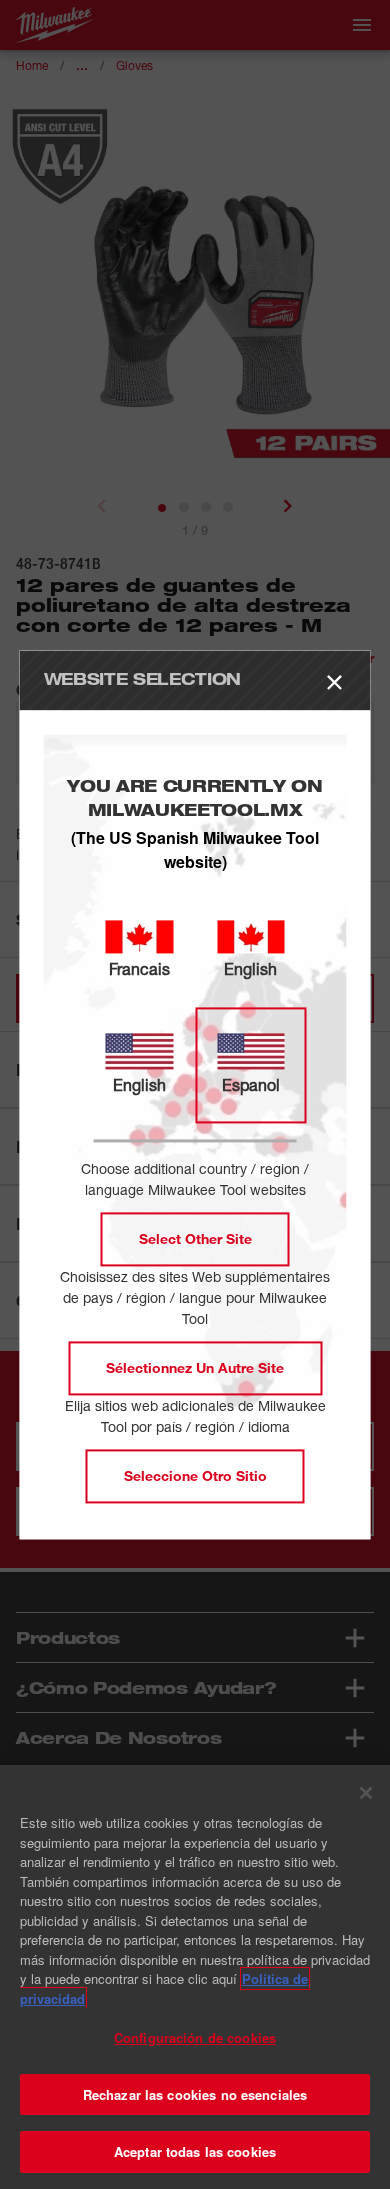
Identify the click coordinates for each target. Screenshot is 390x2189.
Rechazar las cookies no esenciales (195, 2094)
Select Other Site (195, 1238)
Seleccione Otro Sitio (195, 1475)
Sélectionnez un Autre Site (195, 1367)
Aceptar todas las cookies (195, 2151)
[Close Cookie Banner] (366, 1793)
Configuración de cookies (195, 2037)
